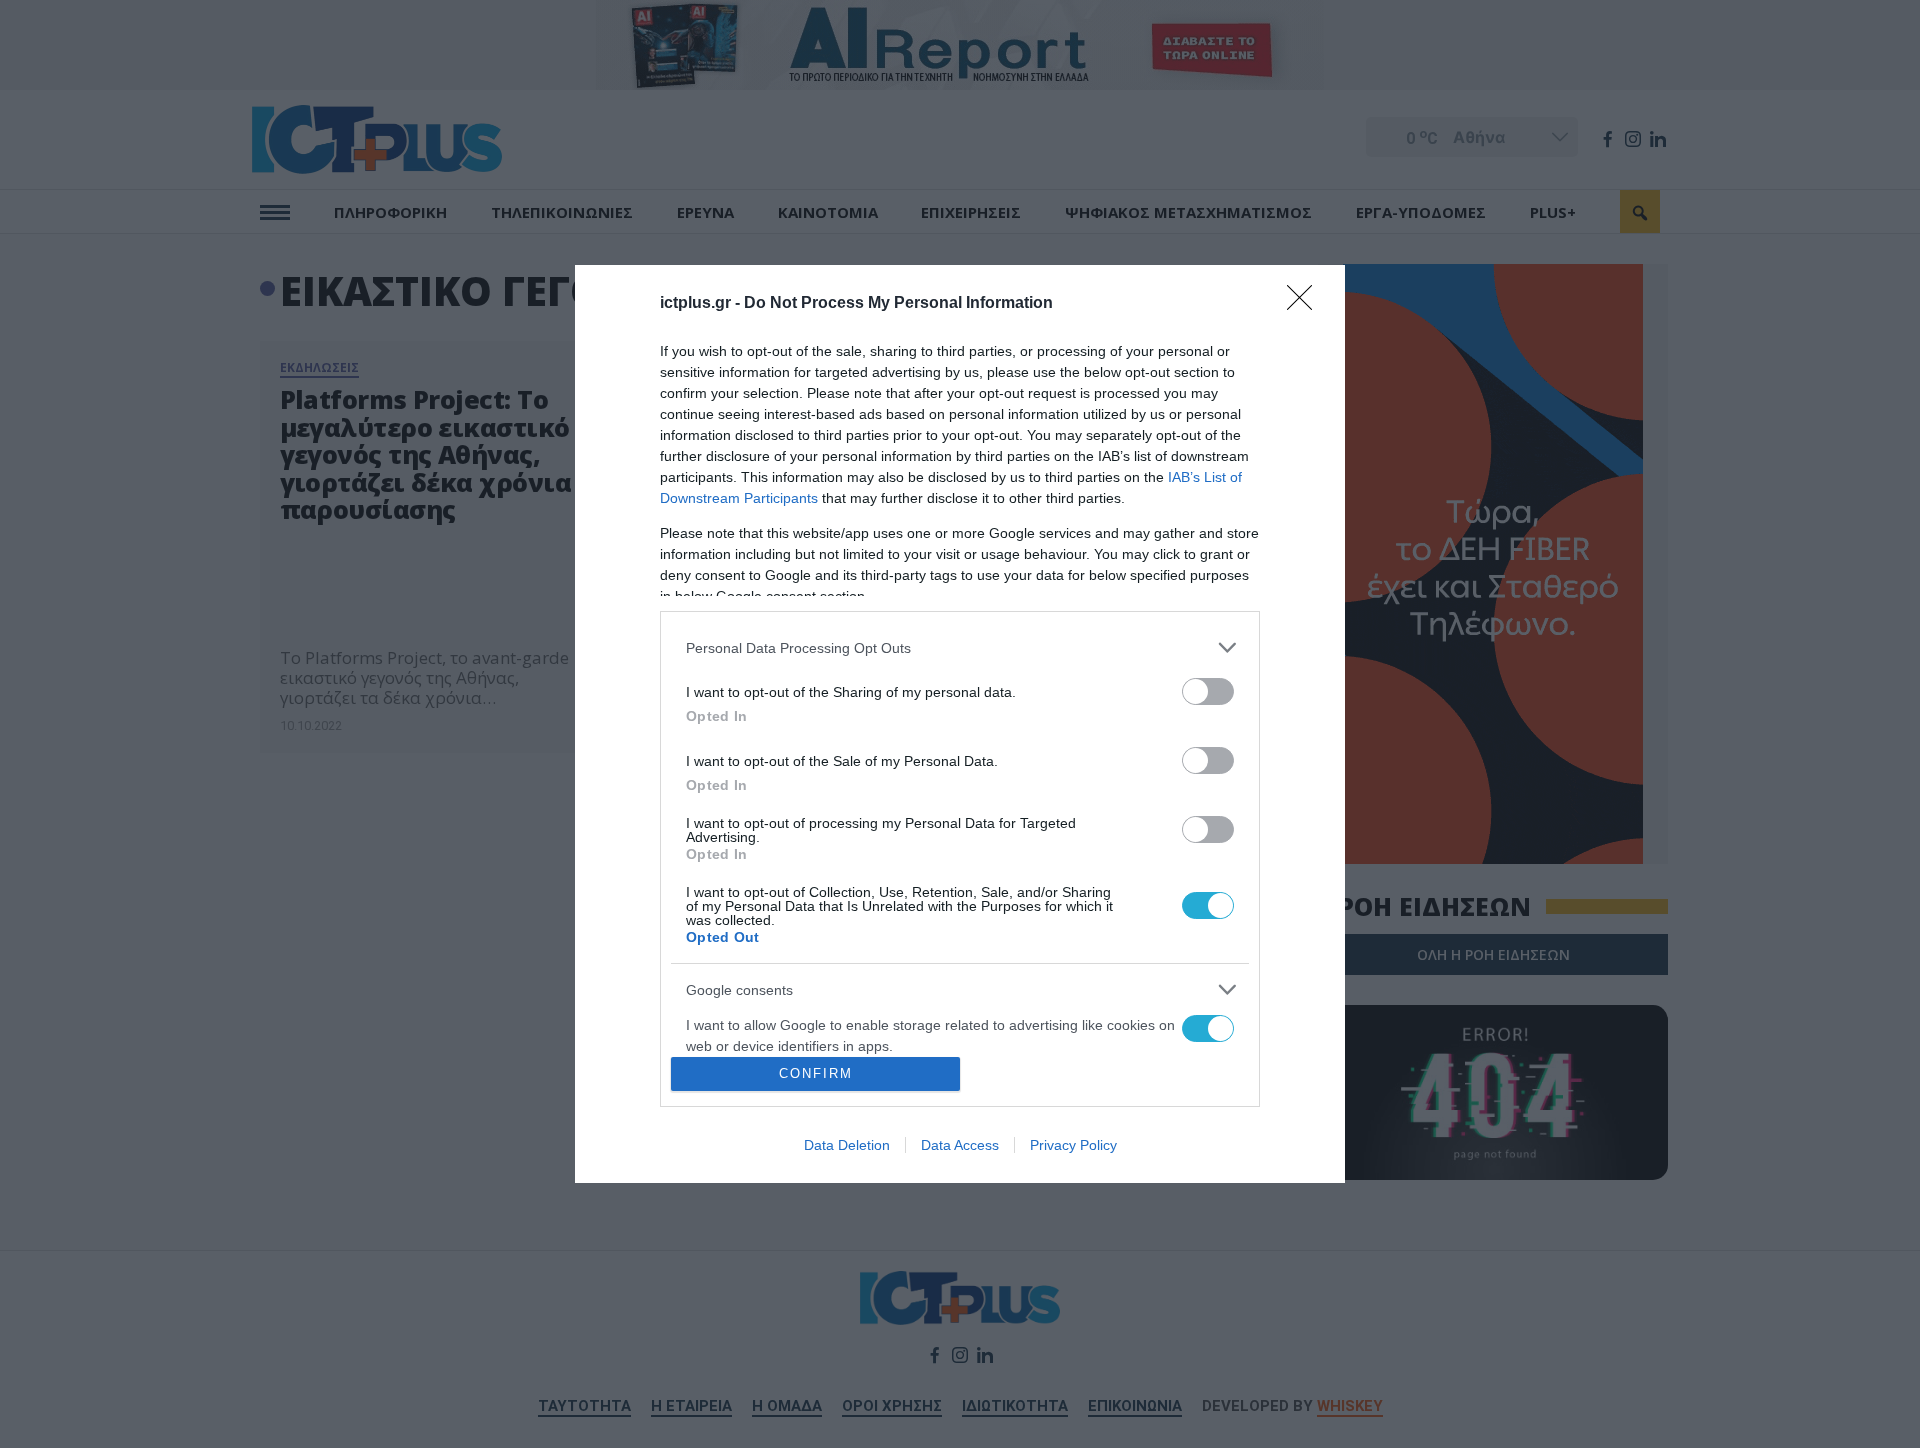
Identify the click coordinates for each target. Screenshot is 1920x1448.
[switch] (1208, 691)
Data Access (960, 1145)
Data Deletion (847, 1145)
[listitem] (960, 647)
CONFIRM (816, 1073)
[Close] (1306, 304)
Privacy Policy (1073, 1145)
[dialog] (960, 723)
